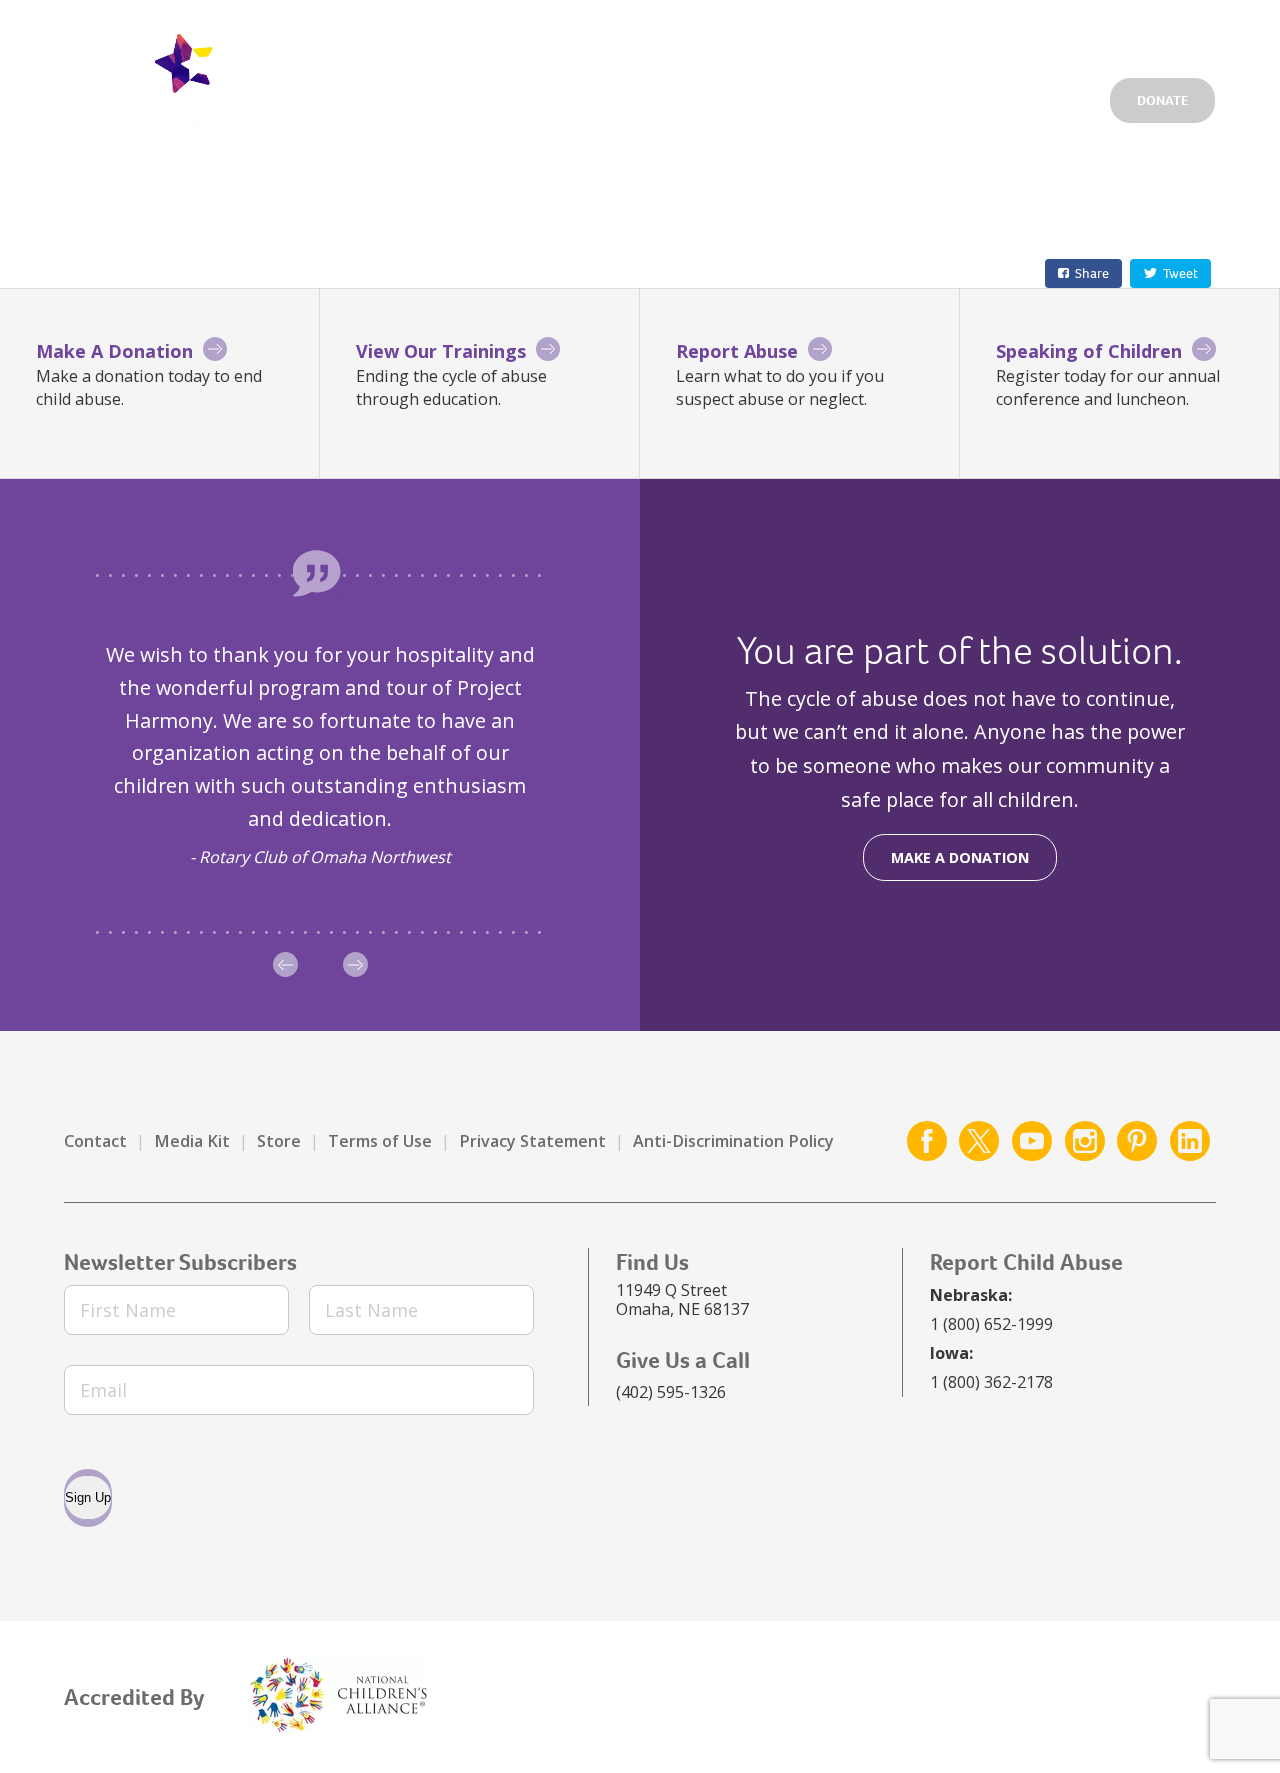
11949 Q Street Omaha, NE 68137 (682, 1299)
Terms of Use (380, 1141)
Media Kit (192, 1141)
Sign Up (88, 1497)
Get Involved (763, 34)
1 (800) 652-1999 (991, 1324)
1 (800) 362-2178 (991, 1382)
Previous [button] (285, 964)
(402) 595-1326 (671, 1392)
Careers (874, 34)
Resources (859, 95)
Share (1092, 273)
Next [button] (355, 964)
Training (1054, 95)
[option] (320, 755)
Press (1110, 34)
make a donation (960, 857)
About (961, 95)
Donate (1162, 100)
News (1038, 34)
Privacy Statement (532, 1141)
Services (748, 95)
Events (960, 34)
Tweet (1180, 273)
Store (279, 1141)
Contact (95, 1141)
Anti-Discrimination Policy (733, 1141)
